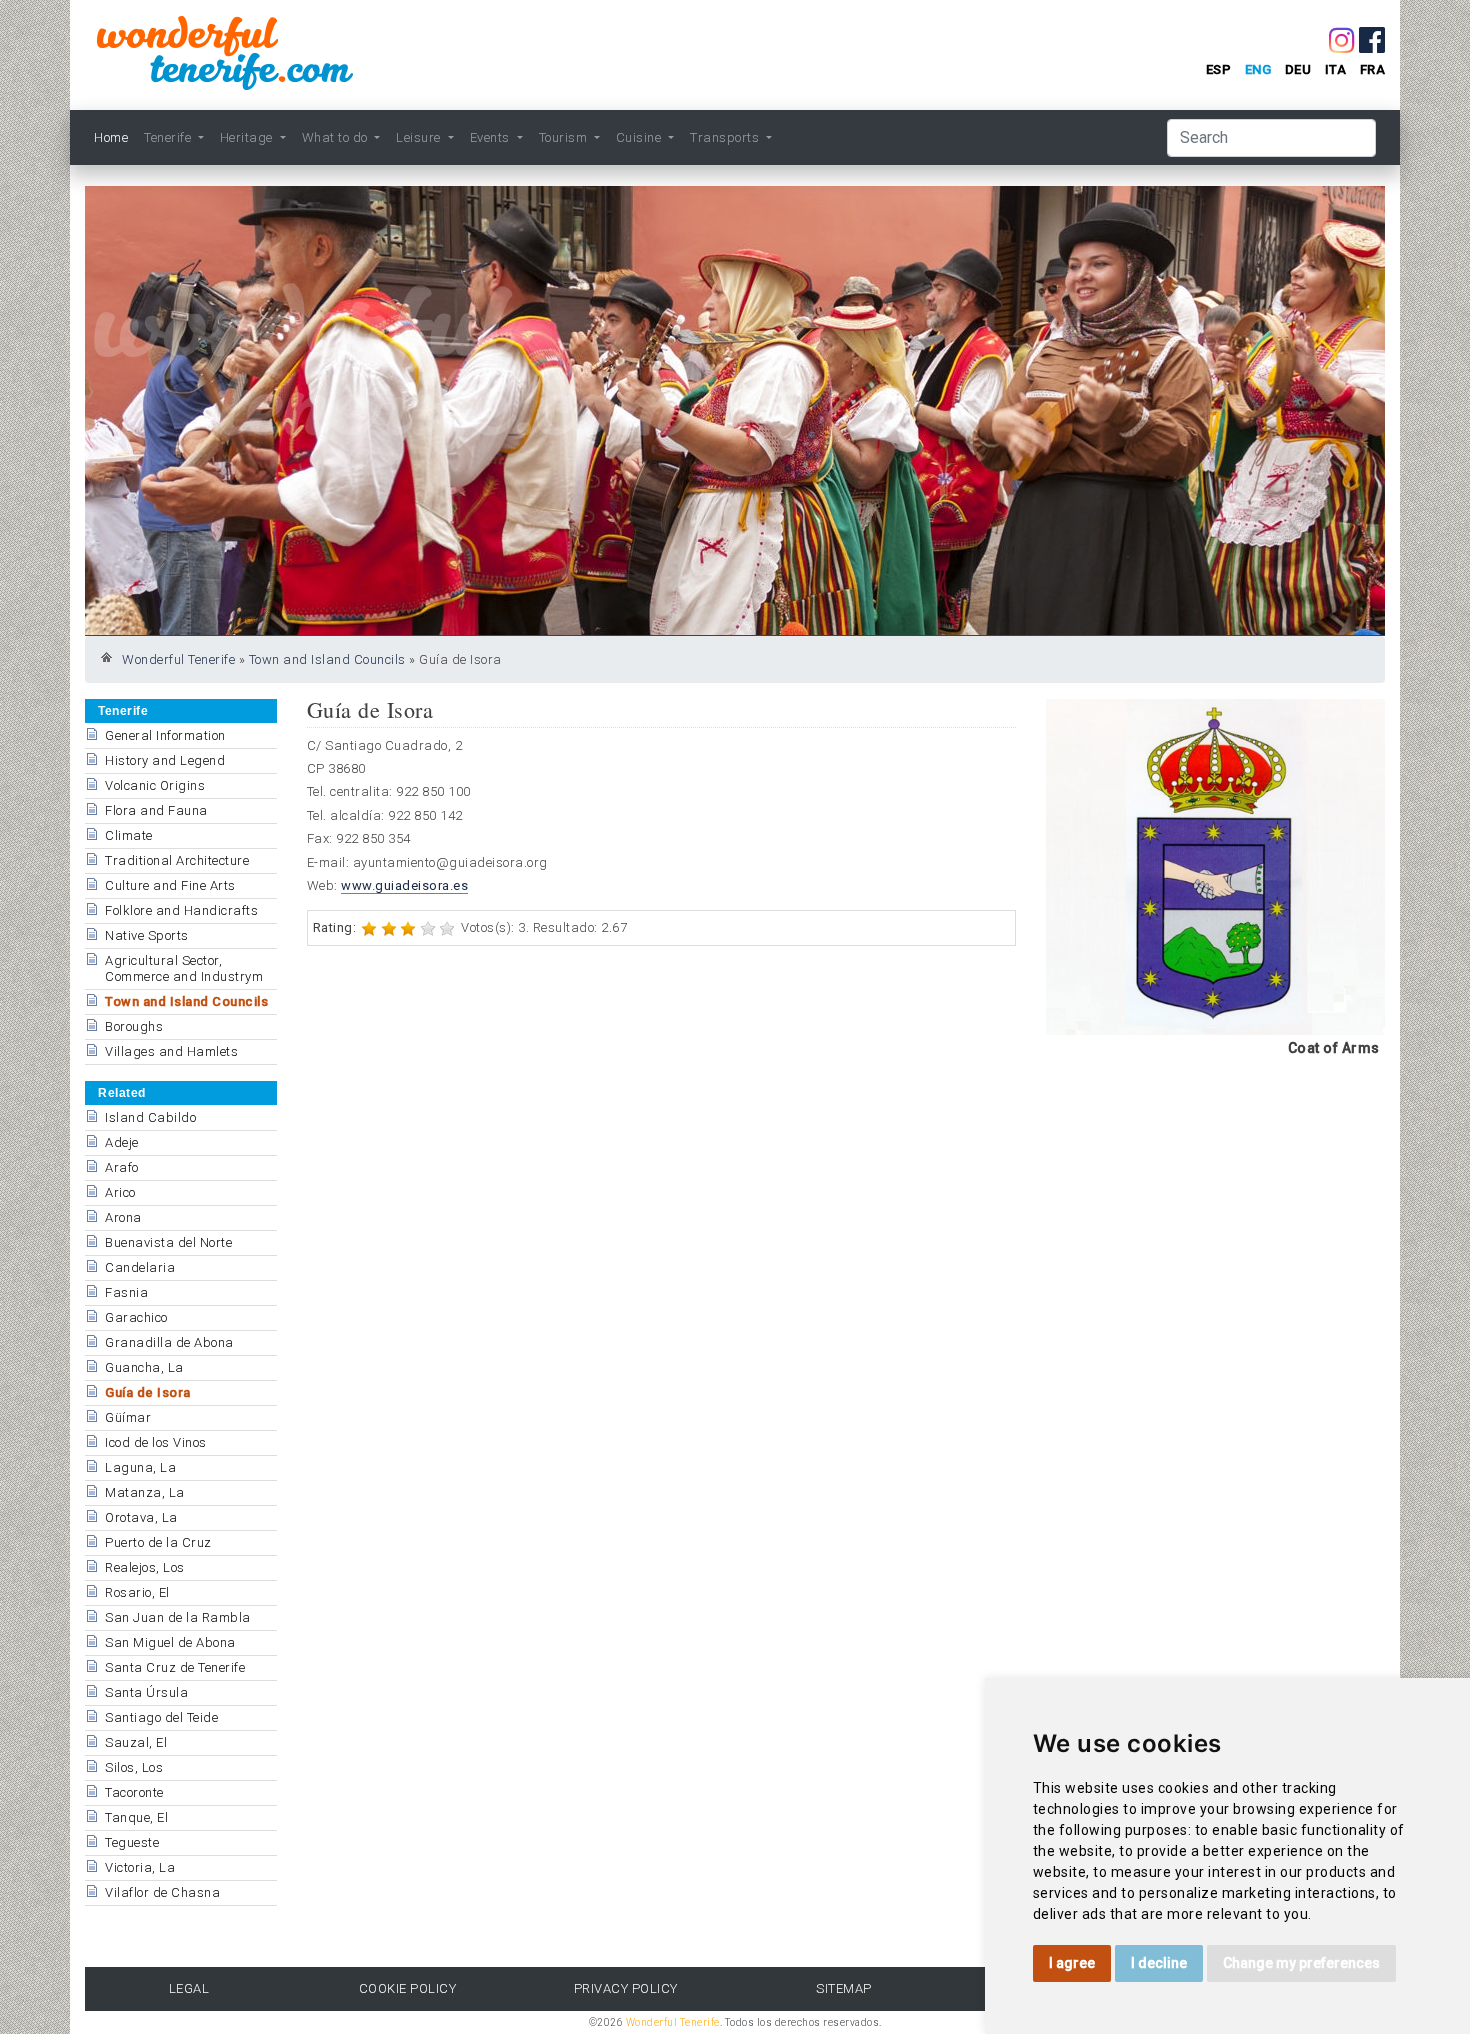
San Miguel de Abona (170, 1642)
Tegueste (132, 1842)
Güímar (128, 1417)
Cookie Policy (408, 1988)
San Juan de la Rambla (178, 1617)
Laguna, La (140, 1467)
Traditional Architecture (177, 860)
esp (1219, 69)
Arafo (122, 1167)
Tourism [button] (565, 137)
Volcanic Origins (155, 785)
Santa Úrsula (146, 1692)
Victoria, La (140, 1867)
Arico (120, 1192)
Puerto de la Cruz (158, 1542)
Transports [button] (726, 137)
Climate (129, 835)
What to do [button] (337, 137)
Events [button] (492, 137)
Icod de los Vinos (156, 1442)
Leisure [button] (420, 137)
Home (111, 137)
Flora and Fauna (156, 810)
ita (1336, 69)
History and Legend (165, 760)
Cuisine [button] (640, 137)
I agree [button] (1072, 1963)
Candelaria (140, 1267)
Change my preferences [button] (1301, 1963)
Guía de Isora (148, 1392)
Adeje (122, 1142)
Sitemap (844, 1988)
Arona (123, 1217)
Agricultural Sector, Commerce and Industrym (184, 968)
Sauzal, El (136, 1742)
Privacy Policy (626, 1988)
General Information (165, 735)
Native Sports (147, 935)
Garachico (136, 1317)
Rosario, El (137, 1592)
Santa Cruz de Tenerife (175, 1667)
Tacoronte (134, 1792)
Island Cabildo (150, 1117)
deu (1298, 69)
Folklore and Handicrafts (181, 910)
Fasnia (126, 1292)
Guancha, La (144, 1367)
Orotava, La (141, 1517)
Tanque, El (136, 1817)
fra (1373, 69)
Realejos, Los (145, 1567)
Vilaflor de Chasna (162, 1892)
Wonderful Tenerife (178, 659)
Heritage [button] (248, 137)
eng (1258, 69)
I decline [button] (1159, 1963)
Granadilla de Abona (169, 1342)
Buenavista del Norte (168, 1242)
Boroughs (134, 1026)
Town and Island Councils (327, 659)
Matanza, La (145, 1492)
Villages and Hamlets (171, 1051)
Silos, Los (134, 1767)
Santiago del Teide (161, 1717)
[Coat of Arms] (1215, 866)
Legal (189, 1988)
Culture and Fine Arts (170, 885)
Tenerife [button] (169, 137)
